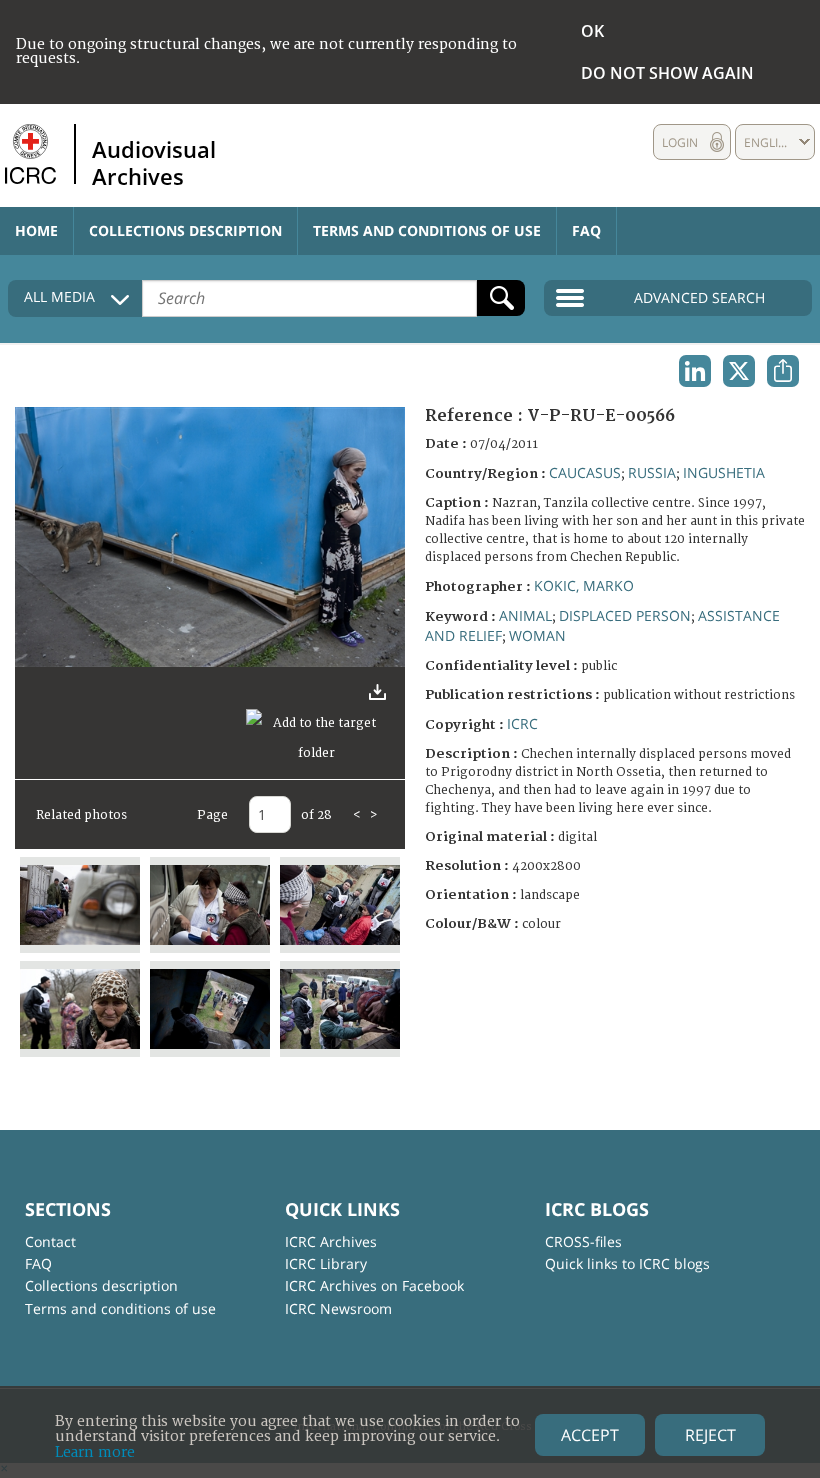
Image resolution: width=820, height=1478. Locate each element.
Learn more (95, 1452)
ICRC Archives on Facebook (374, 1285)
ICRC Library (326, 1263)
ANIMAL (525, 615)
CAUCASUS (585, 472)
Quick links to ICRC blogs (627, 1263)
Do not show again (667, 73)
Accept (590, 1435)
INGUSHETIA (724, 472)
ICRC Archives (331, 1241)
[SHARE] (783, 371)
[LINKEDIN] (695, 371)
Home (36, 230)
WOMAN (537, 635)
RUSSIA (652, 472)
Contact (50, 1241)
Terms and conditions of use (427, 230)
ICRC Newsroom (338, 1308)
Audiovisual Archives (154, 162)
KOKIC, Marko (584, 585)
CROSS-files (583, 1241)
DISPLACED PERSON (625, 615)
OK (592, 31)
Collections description (185, 230)
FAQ (586, 230)
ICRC (522, 723)
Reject (710, 1435)
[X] (739, 371)
